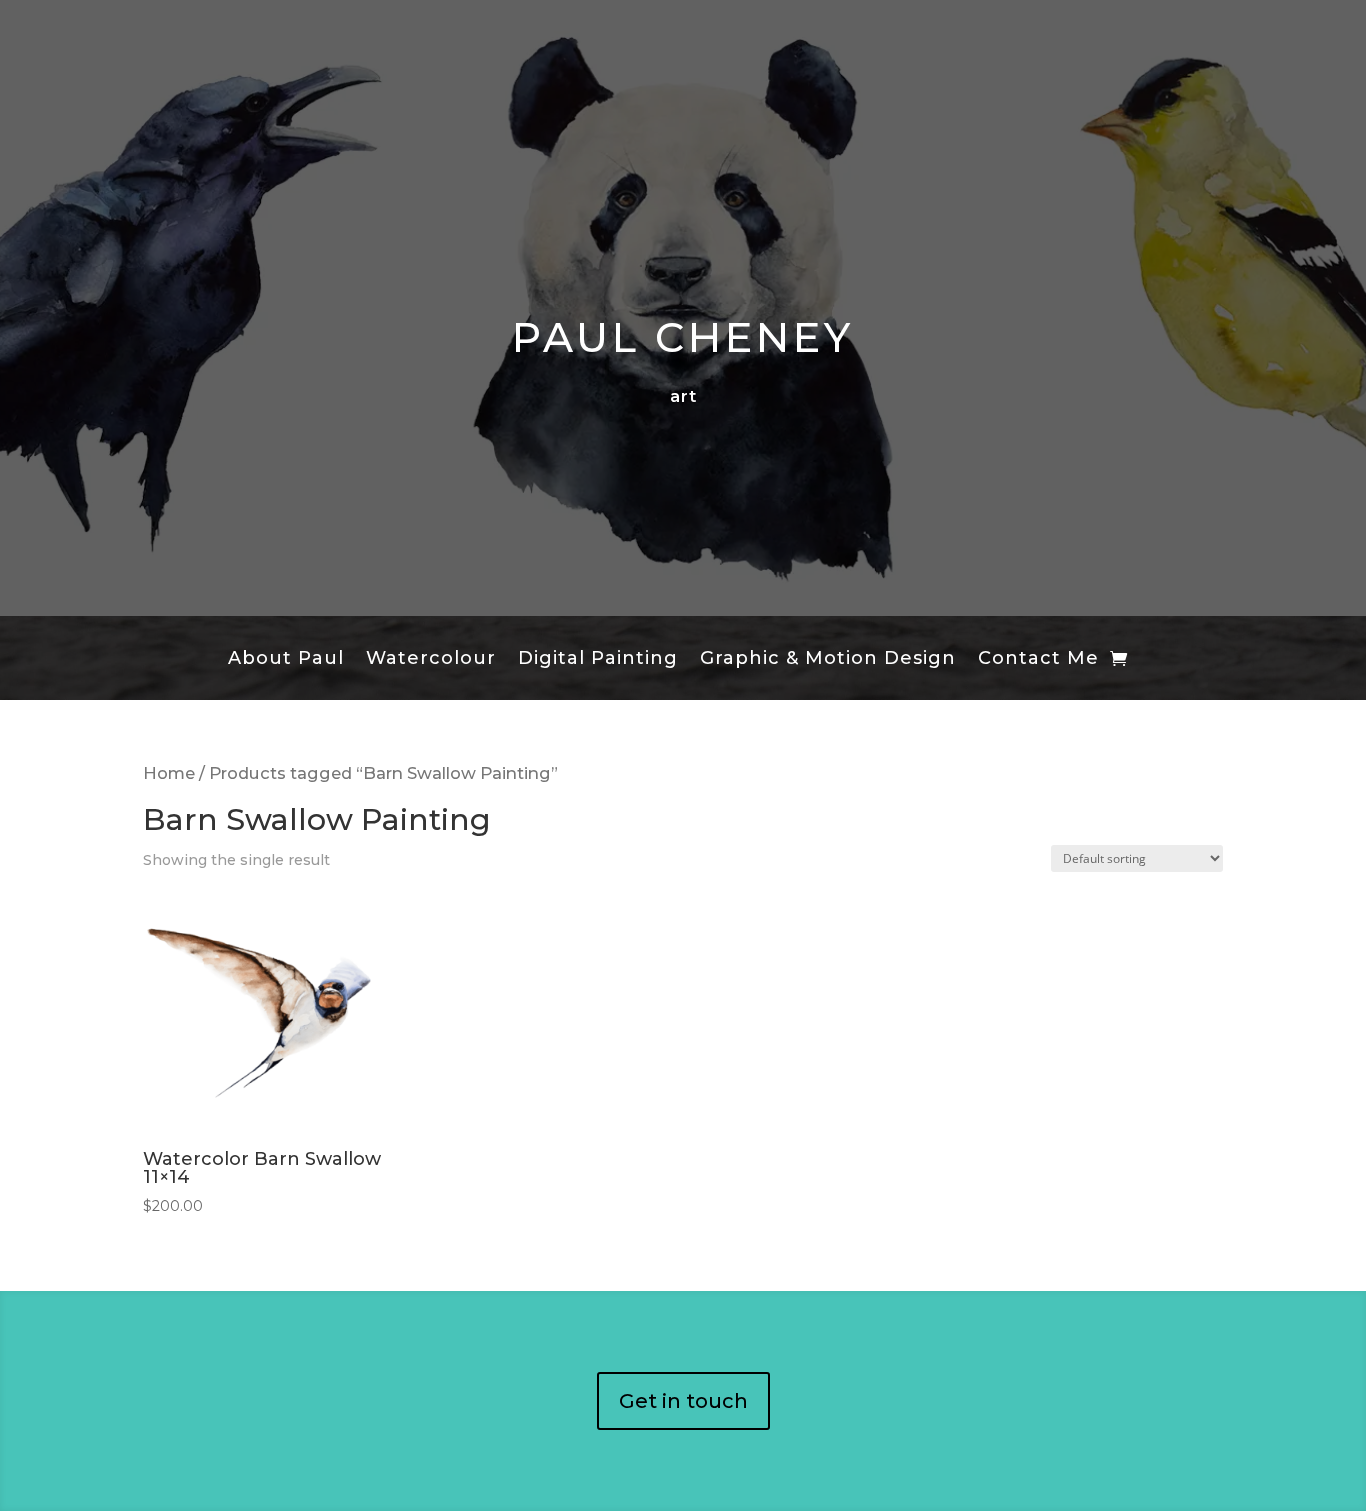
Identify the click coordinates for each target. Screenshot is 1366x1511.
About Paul (286, 660)
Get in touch (683, 1401)
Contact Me (1038, 660)
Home (169, 773)
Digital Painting (598, 660)
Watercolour (431, 660)
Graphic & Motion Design (828, 660)
